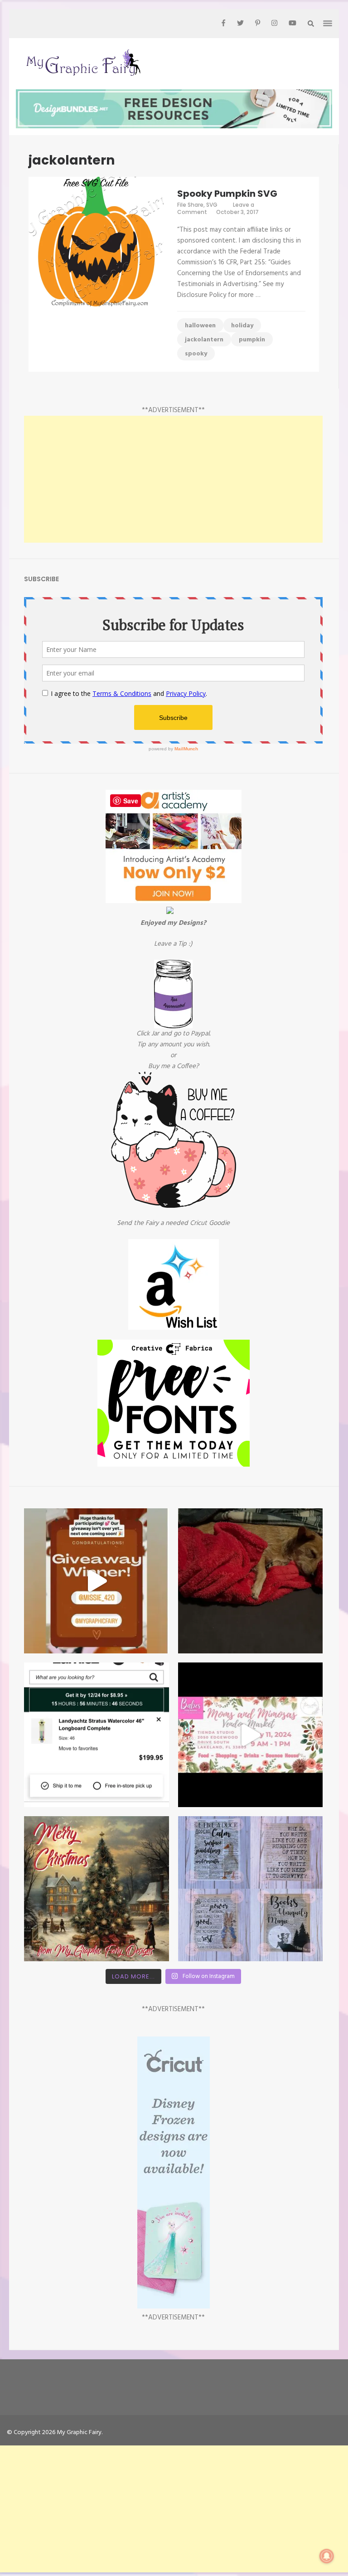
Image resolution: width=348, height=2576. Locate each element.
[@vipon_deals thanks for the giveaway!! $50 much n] (97, 1581)
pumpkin (252, 340)
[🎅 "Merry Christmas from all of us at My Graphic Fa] (97, 1889)
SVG (212, 205)
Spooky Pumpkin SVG (227, 194)
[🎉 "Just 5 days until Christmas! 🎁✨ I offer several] (251, 1889)
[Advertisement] (173, 479)
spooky (196, 354)
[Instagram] (274, 24)
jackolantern (204, 340)
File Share (190, 205)
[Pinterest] (258, 24)
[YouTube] (292, 24)
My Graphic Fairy (79, 2433)
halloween (200, 326)
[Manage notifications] (327, 2556)
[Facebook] (223, 24)
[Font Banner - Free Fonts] (174, 1465)
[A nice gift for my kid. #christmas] (97, 1735)
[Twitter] (240, 24)
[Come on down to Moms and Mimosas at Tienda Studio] (251, 1735)
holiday (242, 326)
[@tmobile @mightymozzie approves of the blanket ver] (251, 1581)
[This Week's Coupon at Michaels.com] (170, 912)
